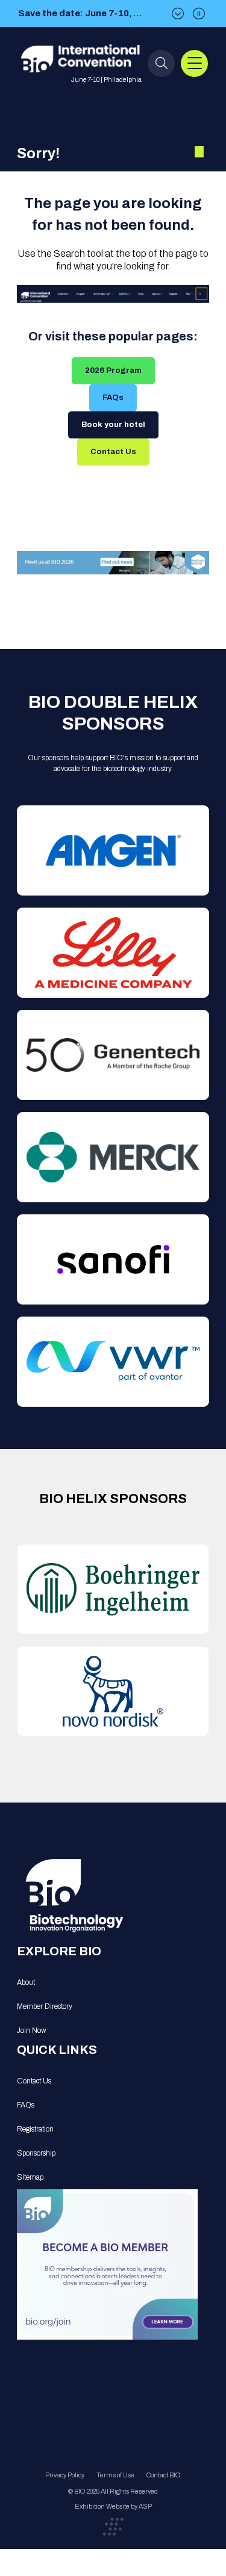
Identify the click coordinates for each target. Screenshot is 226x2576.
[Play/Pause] (199, 14)
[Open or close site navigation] (194, 63)
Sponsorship (36, 2153)
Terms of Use (115, 2475)
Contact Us (113, 452)
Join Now (31, 2030)
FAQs (113, 398)
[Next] (178, 14)
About (26, 1982)
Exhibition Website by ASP (113, 2506)
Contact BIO (164, 2475)
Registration (35, 2129)
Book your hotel (113, 425)
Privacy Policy (65, 2475)
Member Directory (45, 2006)
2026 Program (113, 370)
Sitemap (30, 2177)
